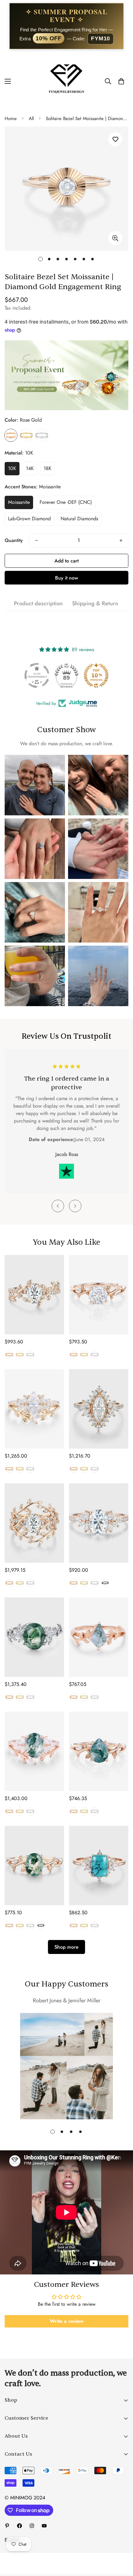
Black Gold (105, 1583)
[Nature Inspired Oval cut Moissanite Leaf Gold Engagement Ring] (34, 1295)
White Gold (42, 435)
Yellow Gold (26, 435)
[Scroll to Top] (122, 2543)
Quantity (14, 540)
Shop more (66, 1947)
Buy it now (66, 578)
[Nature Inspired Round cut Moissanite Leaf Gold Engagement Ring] (99, 1295)
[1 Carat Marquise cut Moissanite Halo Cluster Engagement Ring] (99, 1409)
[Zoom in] (115, 238)
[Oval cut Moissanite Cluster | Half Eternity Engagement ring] (99, 1523)
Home (11, 119)
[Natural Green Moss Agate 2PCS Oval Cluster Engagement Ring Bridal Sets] (34, 1751)
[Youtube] (44, 2526)
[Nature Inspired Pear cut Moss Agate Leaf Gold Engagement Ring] (99, 1751)
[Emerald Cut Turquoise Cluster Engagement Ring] (99, 1866)
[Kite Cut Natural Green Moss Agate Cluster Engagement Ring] (99, 1637)
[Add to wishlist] (115, 139)
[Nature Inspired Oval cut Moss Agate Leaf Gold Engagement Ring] (34, 1866)
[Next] (75, 1206)
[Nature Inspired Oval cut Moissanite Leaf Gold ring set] (34, 1523)
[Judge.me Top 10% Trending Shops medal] (96, 675)
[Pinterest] (7, 2526)
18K (47, 468)
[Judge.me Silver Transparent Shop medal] (37, 675)
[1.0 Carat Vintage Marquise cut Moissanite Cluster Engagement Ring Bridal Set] (34, 1409)
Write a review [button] (67, 2321)
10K (12, 468)
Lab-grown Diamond (29, 519)
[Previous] (58, 1206)
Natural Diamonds (79, 519)
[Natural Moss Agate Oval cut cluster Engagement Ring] (34, 1637)
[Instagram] (32, 2526)
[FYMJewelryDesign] (66, 81)
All (31, 119)
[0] (121, 81)
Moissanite (19, 502)
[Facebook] (19, 2526)
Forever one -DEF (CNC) (66, 502)
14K (30, 468)
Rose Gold (11, 435)
